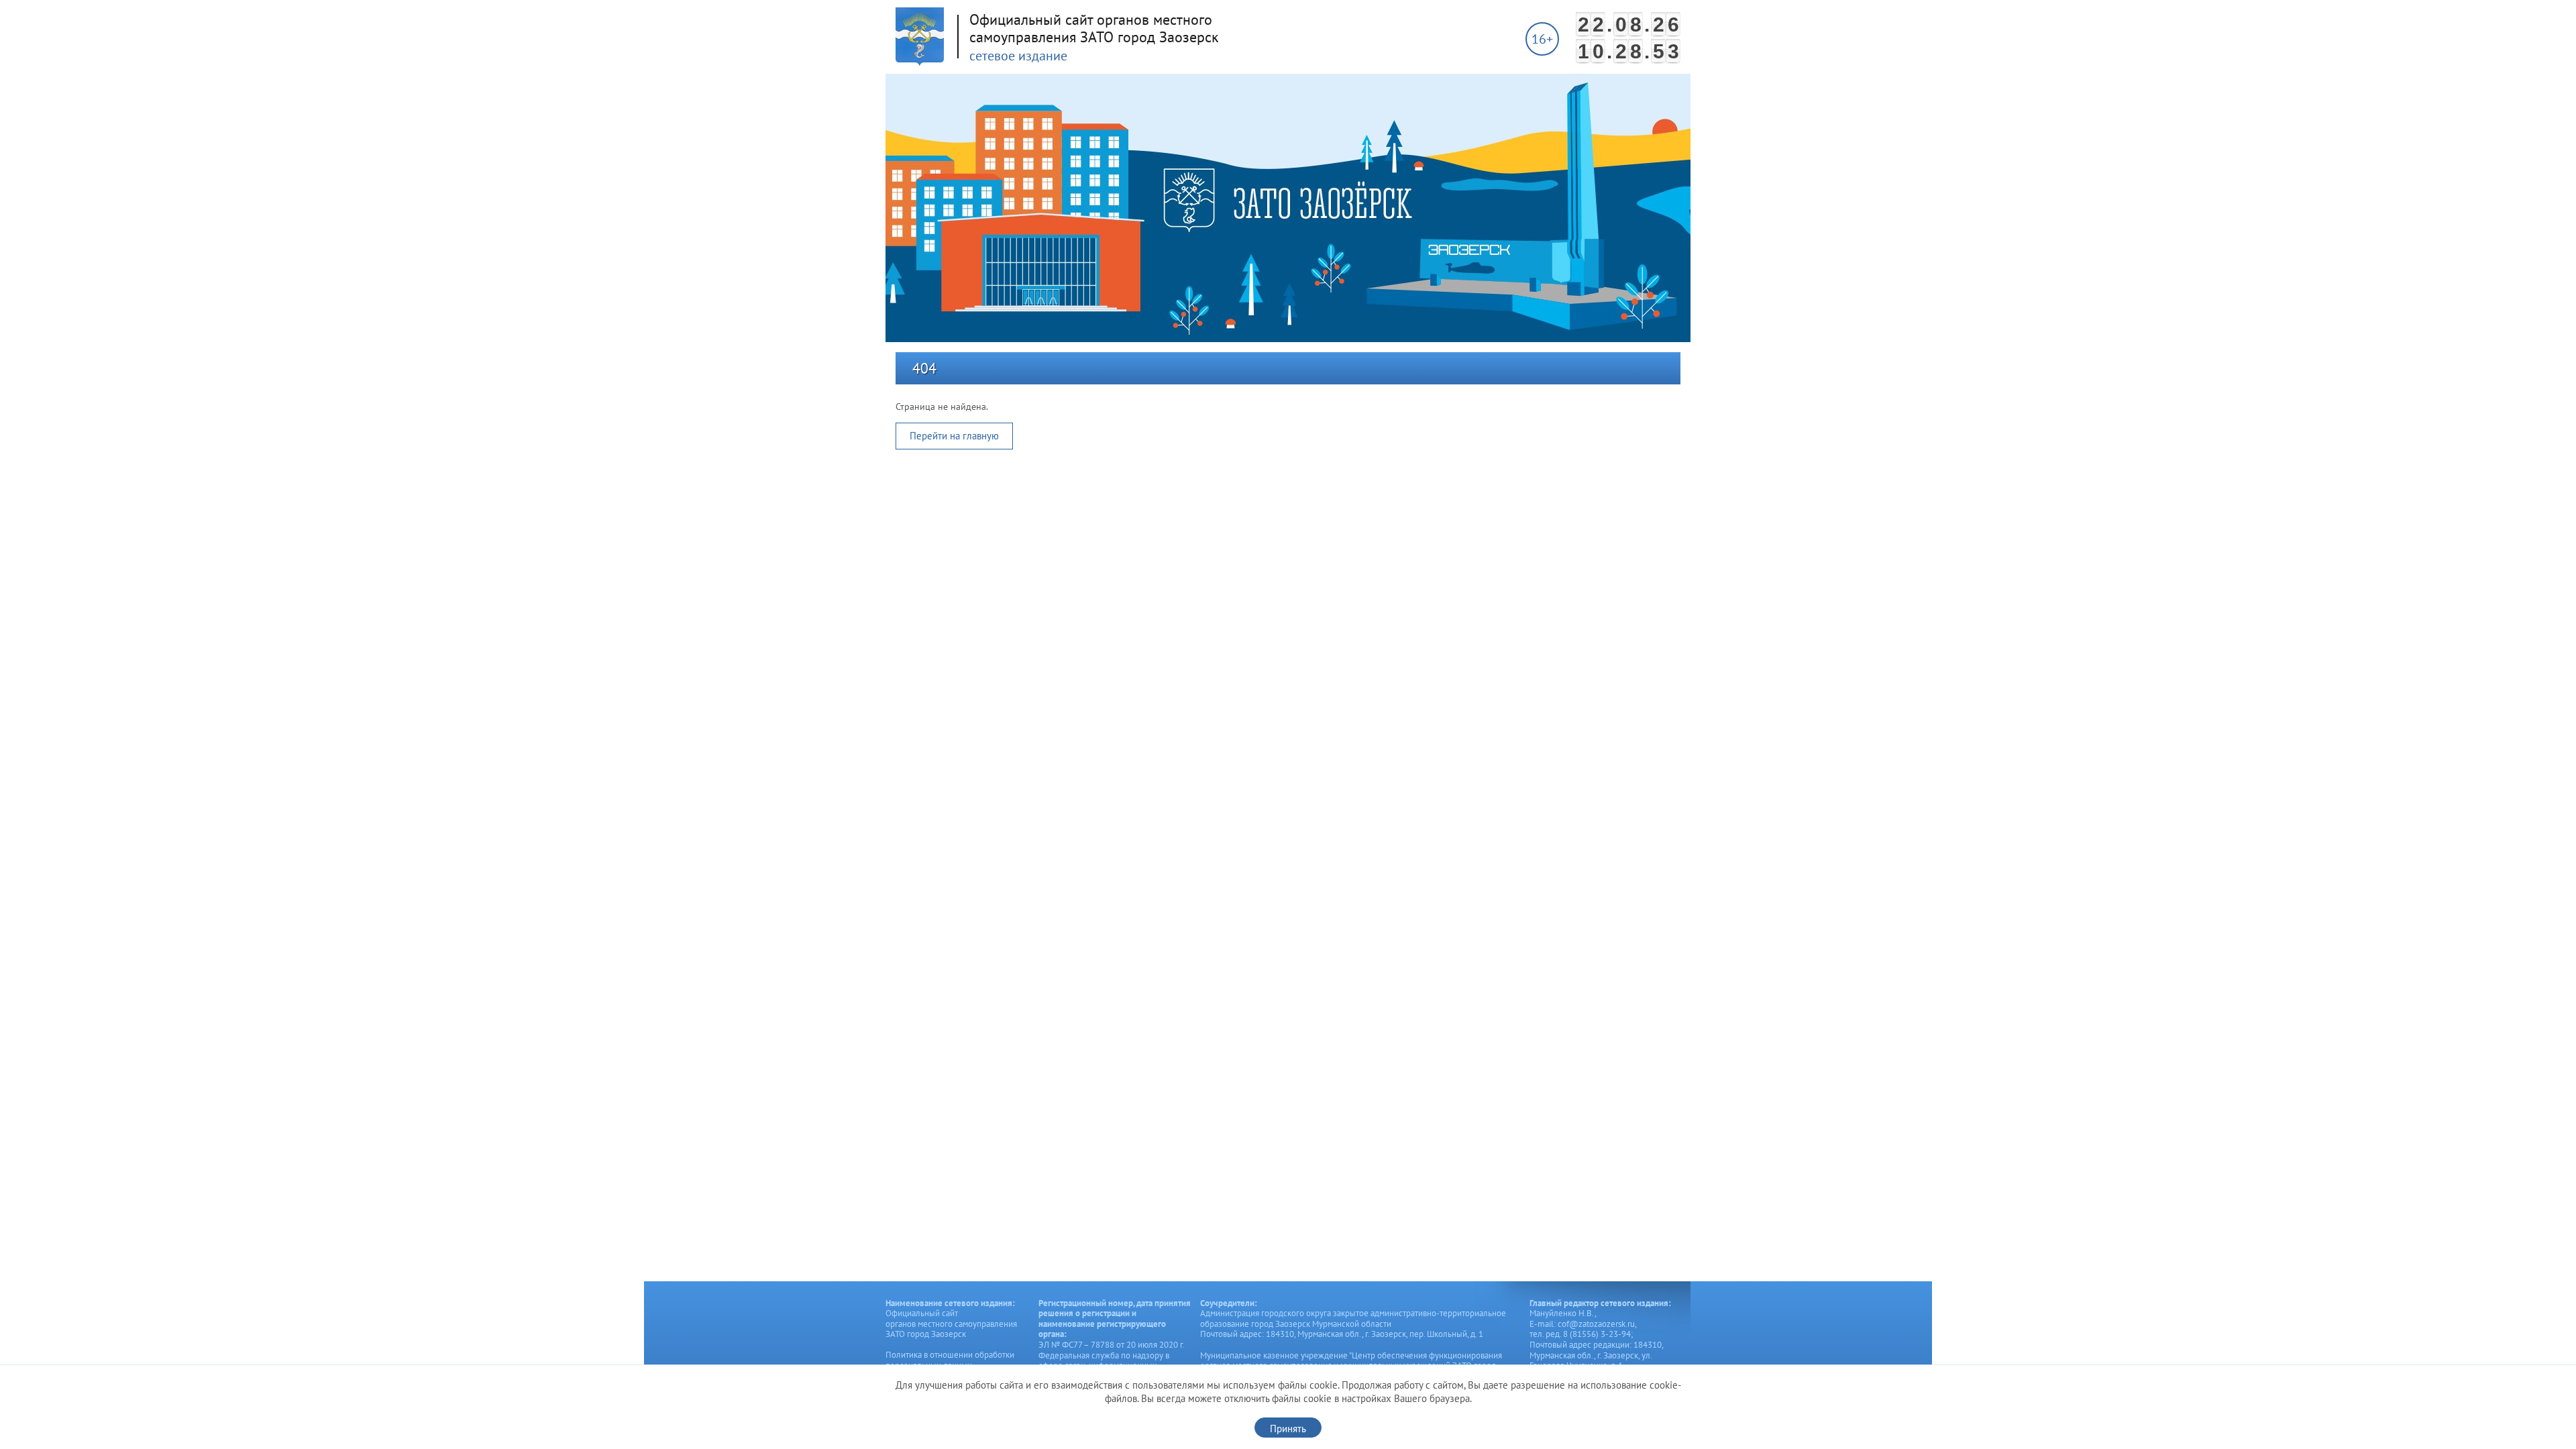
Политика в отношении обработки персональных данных (950, 1360)
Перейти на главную (954, 436)
